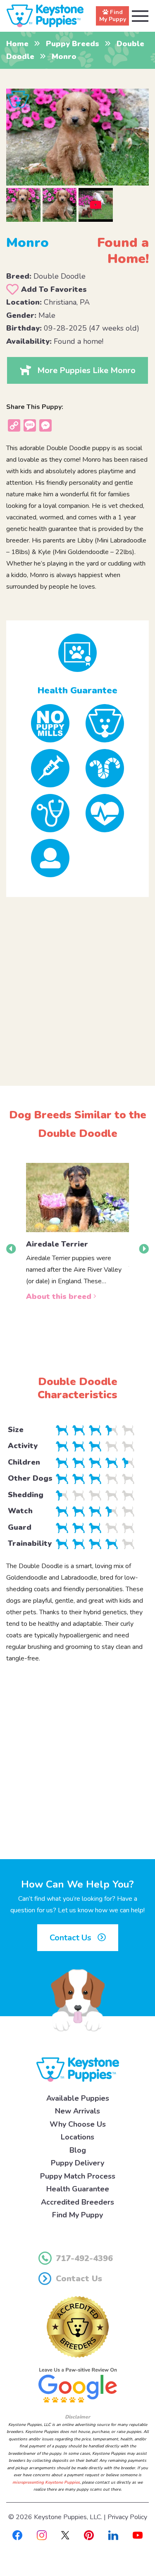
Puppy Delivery (77, 2163)
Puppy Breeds (73, 44)
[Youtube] (138, 2535)
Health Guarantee (78, 2189)
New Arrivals (77, 2111)
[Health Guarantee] (77, 653)
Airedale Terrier (57, 1244)
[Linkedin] (113, 2535)
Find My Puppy (77, 2215)
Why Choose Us (78, 2124)
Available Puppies (78, 2098)
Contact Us (72, 1938)
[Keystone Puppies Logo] (78, 2069)
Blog (78, 2150)
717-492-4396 (84, 2258)
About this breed (60, 1296)
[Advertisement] (77, 985)
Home (17, 44)
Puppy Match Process (78, 2176)
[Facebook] (17, 2535)
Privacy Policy (127, 2517)
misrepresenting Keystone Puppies (46, 2482)
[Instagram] (42, 2535)
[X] (65, 2535)
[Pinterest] (89, 2535)
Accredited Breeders (77, 2202)
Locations (77, 2137)
